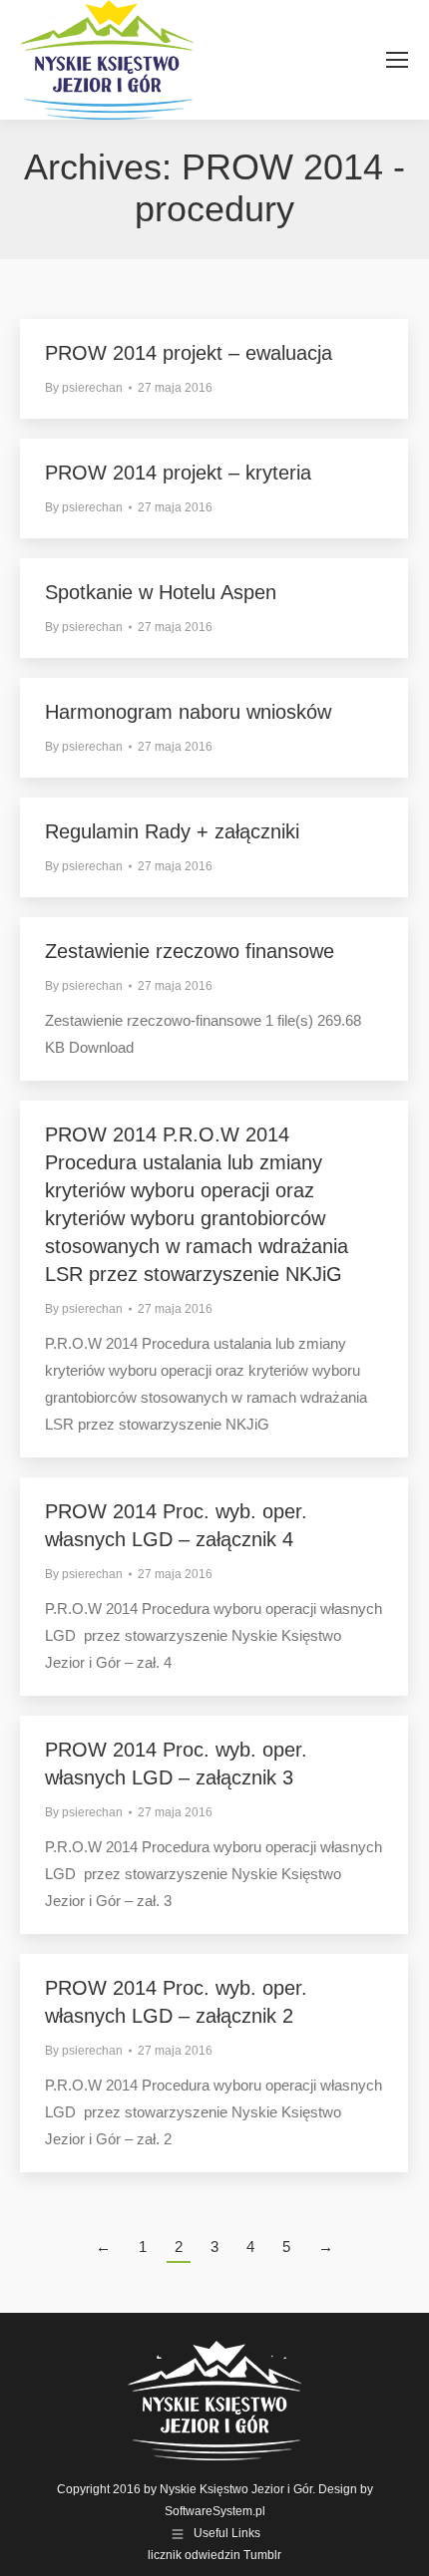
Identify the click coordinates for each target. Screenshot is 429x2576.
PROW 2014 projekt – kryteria (178, 473)
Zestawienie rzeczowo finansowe (190, 951)
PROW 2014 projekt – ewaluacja (189, 353)
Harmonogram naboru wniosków (188, 712)
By (84, 388)
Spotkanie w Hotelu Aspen (161, 592)
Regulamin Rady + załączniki (172, 831)
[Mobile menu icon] (397, 60)
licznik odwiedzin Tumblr (214, 2555)
